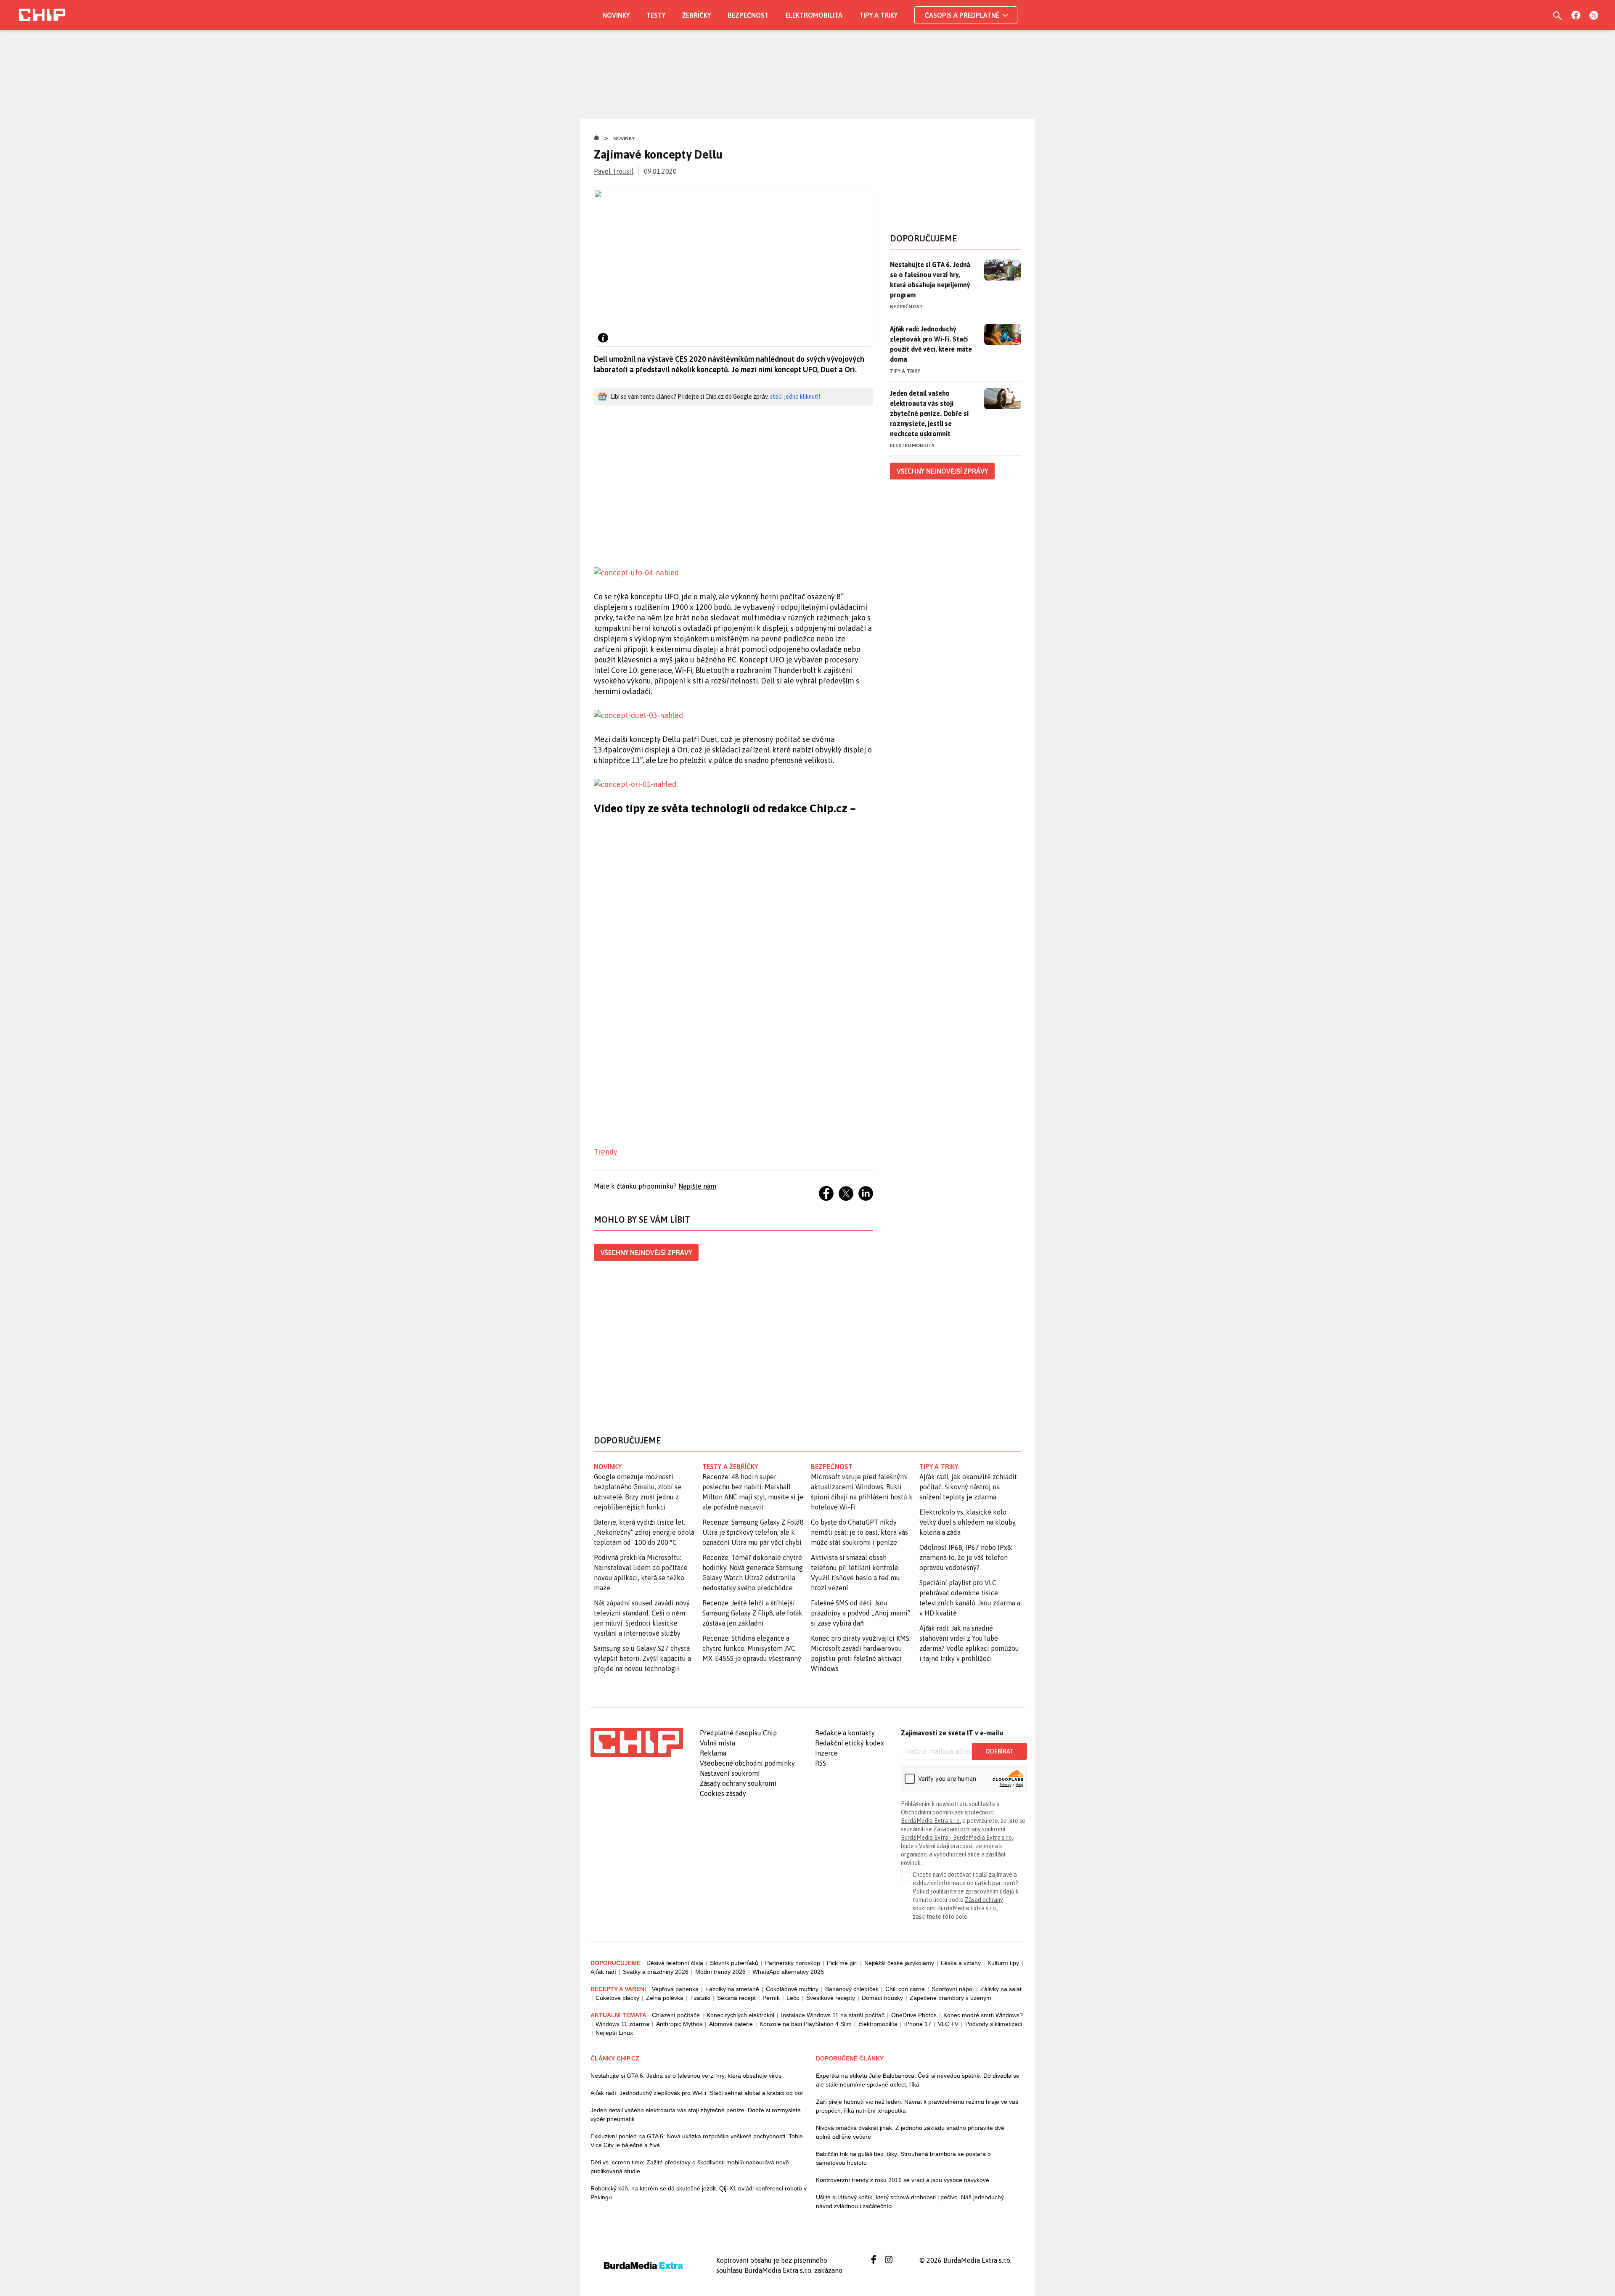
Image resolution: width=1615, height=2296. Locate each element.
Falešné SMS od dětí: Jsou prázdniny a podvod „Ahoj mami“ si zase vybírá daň (860, 1613)
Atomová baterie (731, 2024)
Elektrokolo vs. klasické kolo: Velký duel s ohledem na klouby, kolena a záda (968, 1522)
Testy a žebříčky (730, 1467)
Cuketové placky (617, 1998)
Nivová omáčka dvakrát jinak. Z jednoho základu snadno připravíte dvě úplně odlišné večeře (910, 2132)
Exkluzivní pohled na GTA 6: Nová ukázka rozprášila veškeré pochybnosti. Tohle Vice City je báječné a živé (697, 2141)
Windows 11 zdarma (622, 2024)
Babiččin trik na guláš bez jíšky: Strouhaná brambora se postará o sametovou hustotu (903, 2158)
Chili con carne (905, 1989)
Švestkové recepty (831, 1998)
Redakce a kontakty (845, 1733)
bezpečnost (832, 1467)
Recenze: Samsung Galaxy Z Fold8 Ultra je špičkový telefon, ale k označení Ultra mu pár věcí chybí (753, 1532)
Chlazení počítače (676, 2015)
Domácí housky (882, 1998)
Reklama (713, 1753)
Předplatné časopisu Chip (738, 1733)
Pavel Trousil (614, 171)
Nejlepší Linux (614, 2033)
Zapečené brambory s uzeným (950, 1998)
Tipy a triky (878, 15)
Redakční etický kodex (850, 1743)
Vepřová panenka (675, 1989)
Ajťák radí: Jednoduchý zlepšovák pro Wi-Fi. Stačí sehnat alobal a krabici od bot (697, 2093)
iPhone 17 (918, 2024)
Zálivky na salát (1001, 1989)
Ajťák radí (603, 1972)
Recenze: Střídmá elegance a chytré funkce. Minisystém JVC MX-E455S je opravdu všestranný (752, 1648)
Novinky (616, 15)
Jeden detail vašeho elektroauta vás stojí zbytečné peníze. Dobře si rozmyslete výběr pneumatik (696, 2115)
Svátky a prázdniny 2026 (656, 1972)
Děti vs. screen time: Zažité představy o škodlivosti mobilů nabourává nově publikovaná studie (690, 2167)
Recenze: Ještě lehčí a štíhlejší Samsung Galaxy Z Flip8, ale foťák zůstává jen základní (752, 1613)
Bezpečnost (748, 15)
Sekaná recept (736, 1998)
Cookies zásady (723, 1793)
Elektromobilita (814, 15)
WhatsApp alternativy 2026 (788, 1972)
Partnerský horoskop (793, 1963)
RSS (821, 1763)
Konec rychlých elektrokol (740, 2015)
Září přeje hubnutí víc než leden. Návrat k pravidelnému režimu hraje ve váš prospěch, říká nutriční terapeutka (917, 2106)
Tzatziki (700, 1998)
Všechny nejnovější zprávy (646, 1253)
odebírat (999, 1751)
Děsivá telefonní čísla (675, 1963)
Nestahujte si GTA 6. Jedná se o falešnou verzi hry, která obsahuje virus (686, 2076)
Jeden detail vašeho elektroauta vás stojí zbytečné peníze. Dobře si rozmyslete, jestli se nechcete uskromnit (929, 413)
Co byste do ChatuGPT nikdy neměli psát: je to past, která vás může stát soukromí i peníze (859, 1532)
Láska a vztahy (961, 1963)
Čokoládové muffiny (792, 1989)
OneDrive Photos (914, 2015)
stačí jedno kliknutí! (795, 397)
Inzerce (826, 1753)
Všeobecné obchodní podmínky (747, 1763)
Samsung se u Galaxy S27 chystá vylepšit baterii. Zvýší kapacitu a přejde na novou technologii (642, 1658)
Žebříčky (696, 15)
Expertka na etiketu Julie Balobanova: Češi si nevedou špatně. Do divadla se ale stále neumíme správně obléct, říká (918, 2080)
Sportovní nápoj (953, 1989)
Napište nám (697, 1186)
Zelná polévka (665, 1998)
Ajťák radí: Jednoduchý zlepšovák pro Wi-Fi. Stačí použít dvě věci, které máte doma (931, 344)
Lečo (793, 1998)
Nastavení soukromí (730, 1773)
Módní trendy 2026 (720, 1972)
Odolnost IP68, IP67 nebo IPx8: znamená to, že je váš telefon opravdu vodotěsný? (966, 1557)
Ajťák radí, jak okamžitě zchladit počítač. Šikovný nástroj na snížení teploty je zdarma (968, 1487)
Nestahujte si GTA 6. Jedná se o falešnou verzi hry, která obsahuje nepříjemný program (930, 280)
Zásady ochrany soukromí (738, 1783)
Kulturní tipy (1003, 1963)
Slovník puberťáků (734, 1963)
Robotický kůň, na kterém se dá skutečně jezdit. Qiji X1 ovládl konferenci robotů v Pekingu (699, 2193)
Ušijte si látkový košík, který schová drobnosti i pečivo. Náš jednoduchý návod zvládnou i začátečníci (910, 2202)
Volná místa (717, 1743)
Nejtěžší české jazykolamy (899, 1963)
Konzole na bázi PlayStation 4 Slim (806, 2024)
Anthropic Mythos (679, 2024)
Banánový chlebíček (852, 1989)
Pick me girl (842, 1963)
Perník (771, 1998)
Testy (656, 15)
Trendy (606, 1152)
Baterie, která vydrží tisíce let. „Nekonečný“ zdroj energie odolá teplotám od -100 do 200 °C (644, 1532)
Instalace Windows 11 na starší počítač (833, 2015)
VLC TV (948, 2024)
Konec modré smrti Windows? (983, 2015)
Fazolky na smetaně (732, 1989)
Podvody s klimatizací (994, 2024)
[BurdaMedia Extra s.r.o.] (637, 1743)
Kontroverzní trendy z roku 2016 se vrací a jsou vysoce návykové (903, 2180)
